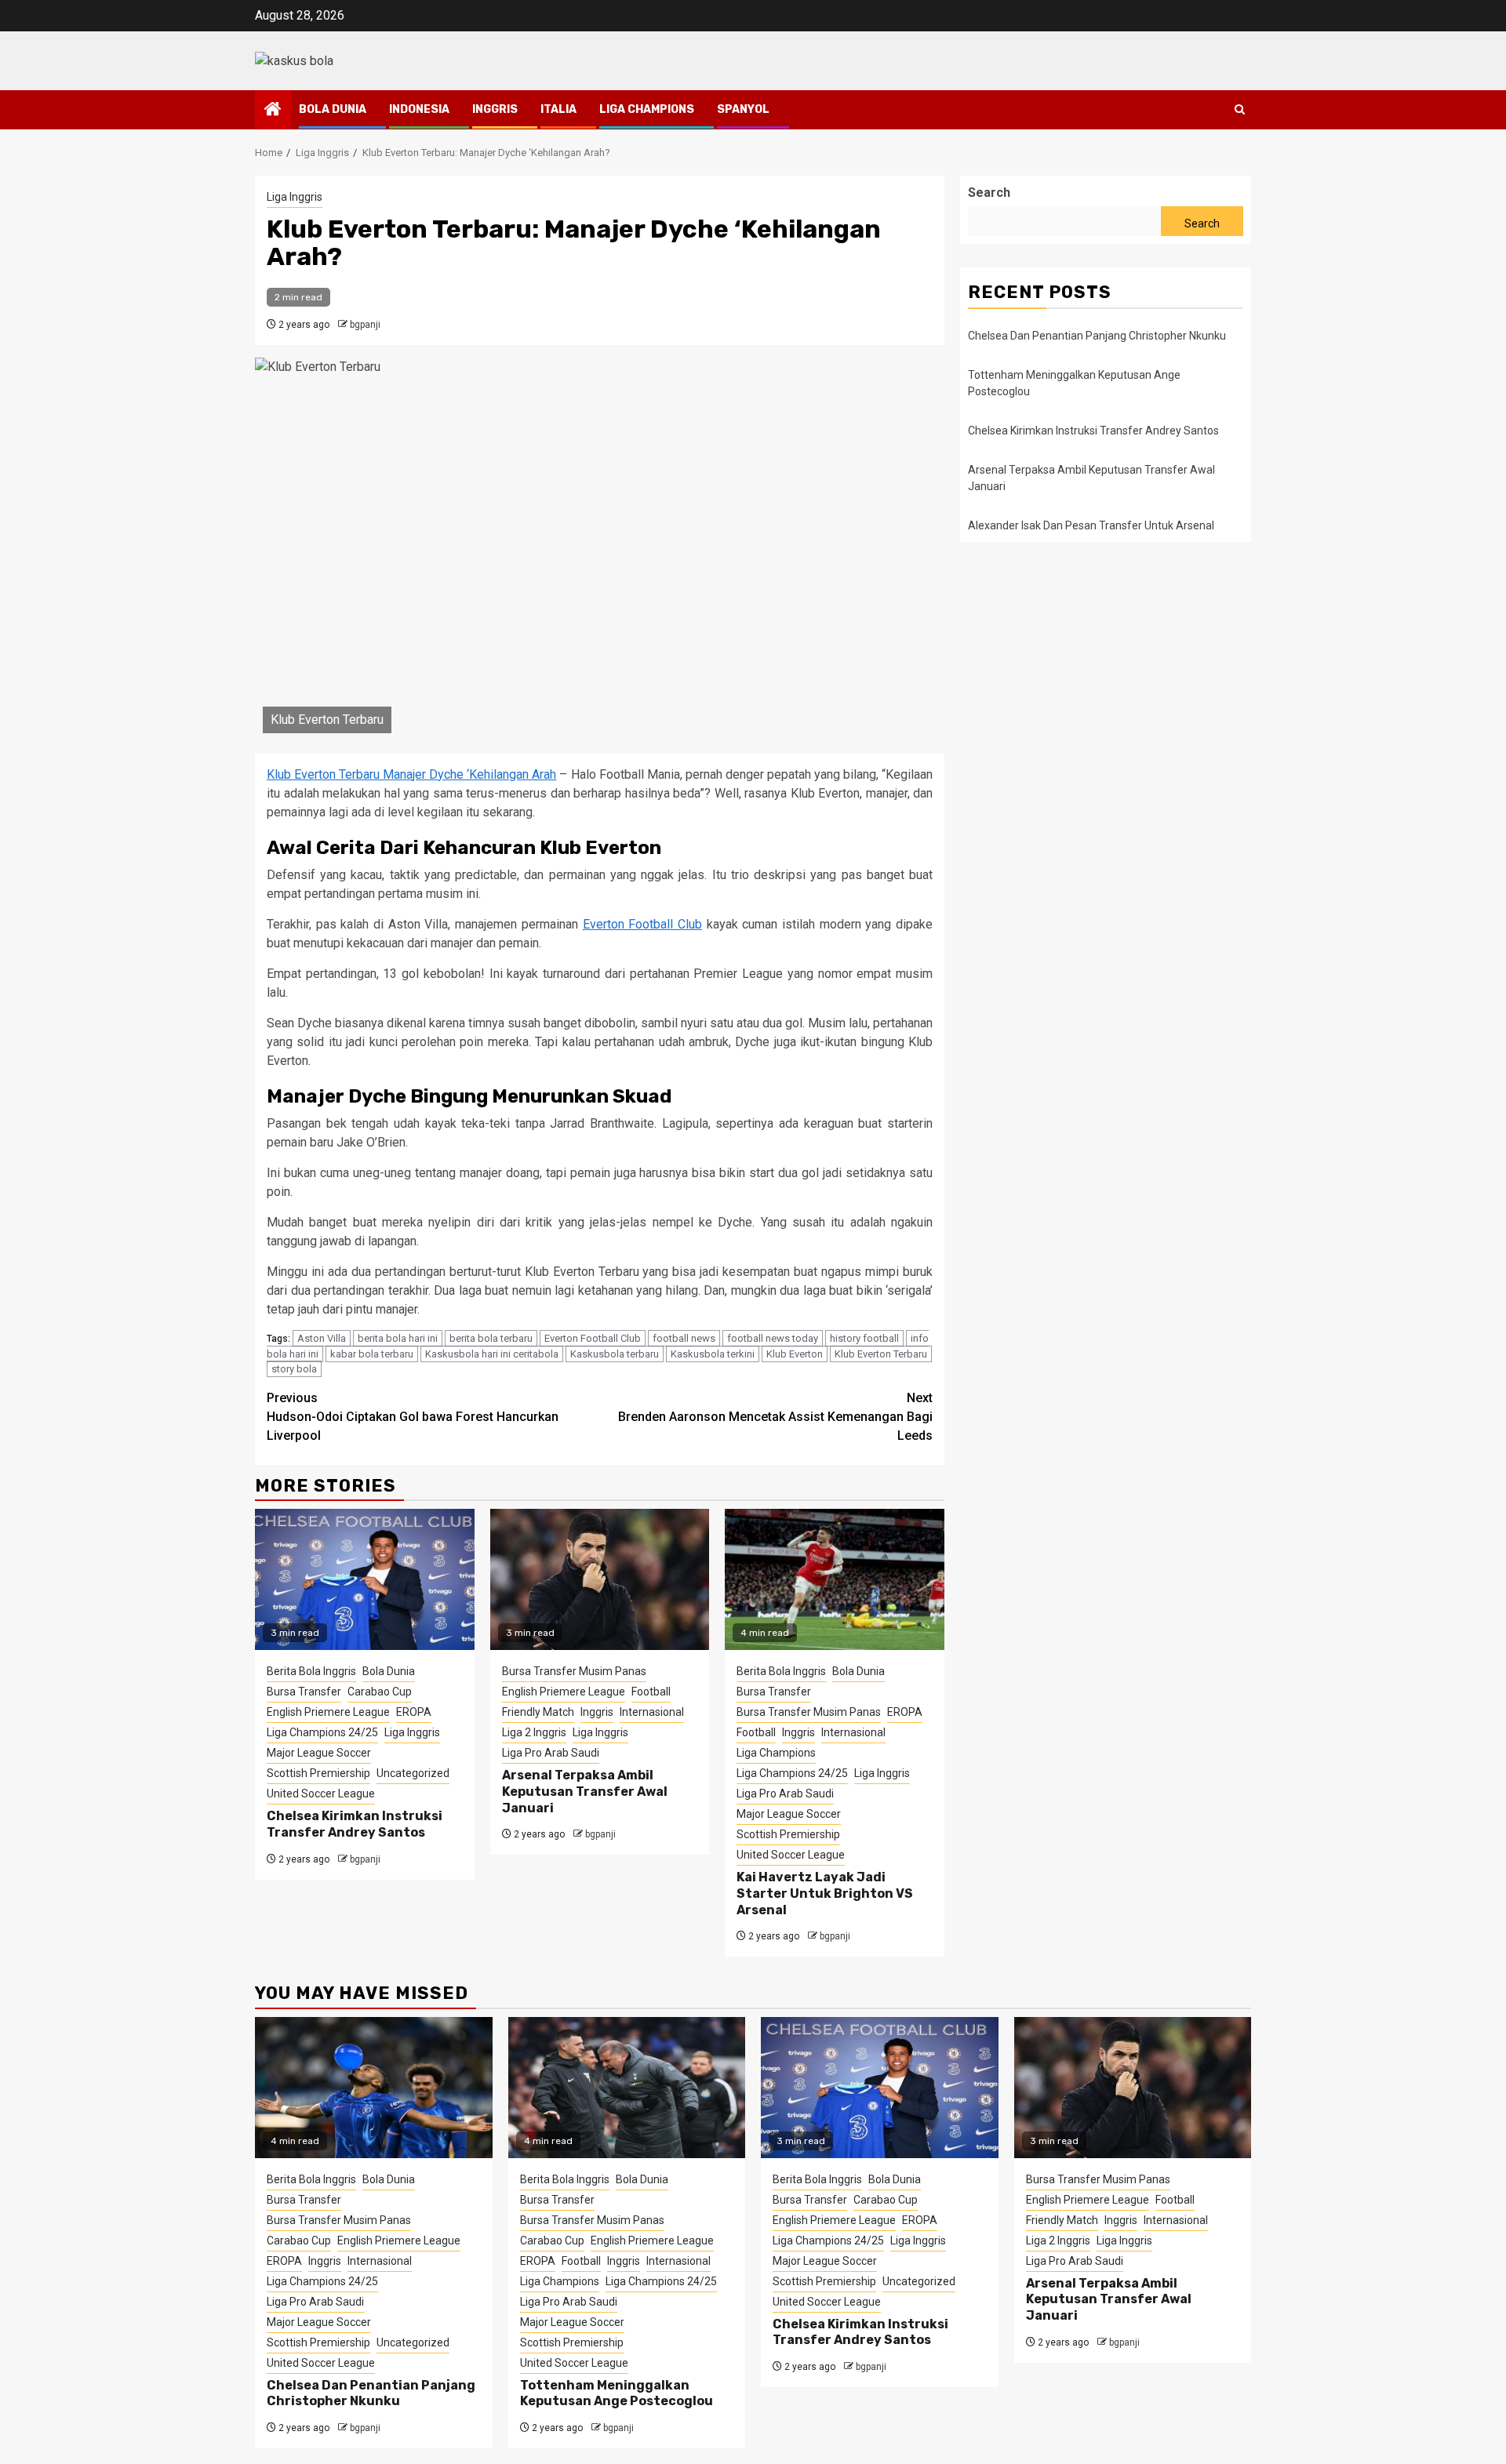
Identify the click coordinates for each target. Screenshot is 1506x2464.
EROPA (414, 1712)
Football (651, 1692)
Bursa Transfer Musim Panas (574, 1671)
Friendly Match (538, 1712)
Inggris (495, 109)
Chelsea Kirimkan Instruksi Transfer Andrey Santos (355, 1824)
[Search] (1240, 109)
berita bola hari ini (398, 1338)
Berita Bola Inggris (311, 1671)
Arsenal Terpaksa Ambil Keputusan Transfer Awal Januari (585, 1792)
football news (684, 1338)
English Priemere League (328, 1712)
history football (864, 1338)
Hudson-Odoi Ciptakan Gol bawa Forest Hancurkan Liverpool (413, 1417)
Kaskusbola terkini (713, 1354)
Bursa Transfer (304, 1692)
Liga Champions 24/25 (322, 1732)
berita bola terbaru (491, 1338)
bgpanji (365, 325)
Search (989, 193)
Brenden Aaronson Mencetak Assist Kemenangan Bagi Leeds (775, 1417)
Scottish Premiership (318, 1773)
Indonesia (419, 109)
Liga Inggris (295, 197)
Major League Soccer (319, 1753)
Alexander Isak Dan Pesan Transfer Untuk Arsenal (1091, 525)
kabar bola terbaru (372, 1354)
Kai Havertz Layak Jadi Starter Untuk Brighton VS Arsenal (825, 1893)
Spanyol (743, 109)
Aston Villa (322, 1338)
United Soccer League (321, 1793)
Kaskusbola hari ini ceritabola (492, 1354)
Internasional (652, 1712)
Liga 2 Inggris (534, 1732)
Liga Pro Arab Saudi (551, 1753)
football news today (773, 1338)
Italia (558, 109)
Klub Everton (795, 1354)
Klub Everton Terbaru (881, 1354)
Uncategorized (413, 1773)
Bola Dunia (333, 109)
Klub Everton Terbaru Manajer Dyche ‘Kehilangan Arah (411, 774)
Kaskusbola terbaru (615, 1354)
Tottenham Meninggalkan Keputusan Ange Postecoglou (617, 2393)
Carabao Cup (380, 1692)
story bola (294, 1369)
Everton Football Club (642, 924)
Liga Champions (647, 109)
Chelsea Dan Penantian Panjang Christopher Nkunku (1097, 336)
